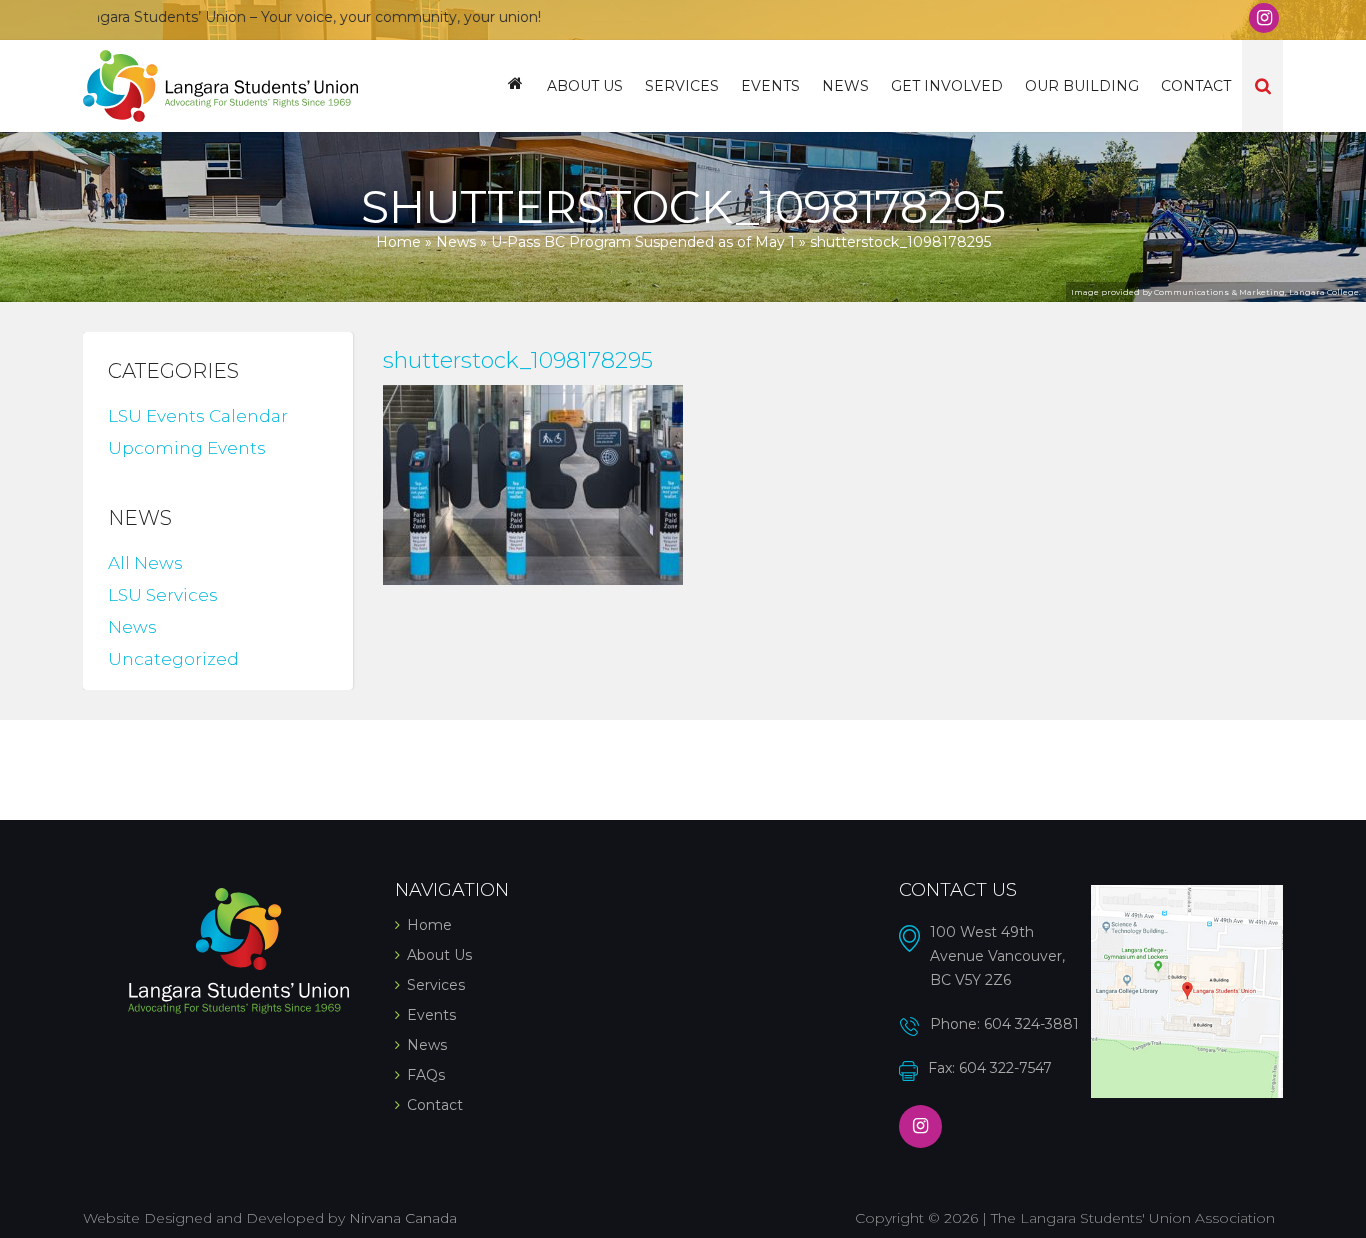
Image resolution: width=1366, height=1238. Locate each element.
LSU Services (163, 595)
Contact (1196, 86)
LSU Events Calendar (198, 416)
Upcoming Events (187, 448)
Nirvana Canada (403, 1218)
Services (682, 86)
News (845, 86)
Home (515, 86)
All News (145, 563)
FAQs (426, 1075)
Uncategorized (173, 659)
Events (770, 86)
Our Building (1082, 86)
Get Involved (947, 86)
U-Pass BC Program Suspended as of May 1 (643, 242)
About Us (585, 86)
